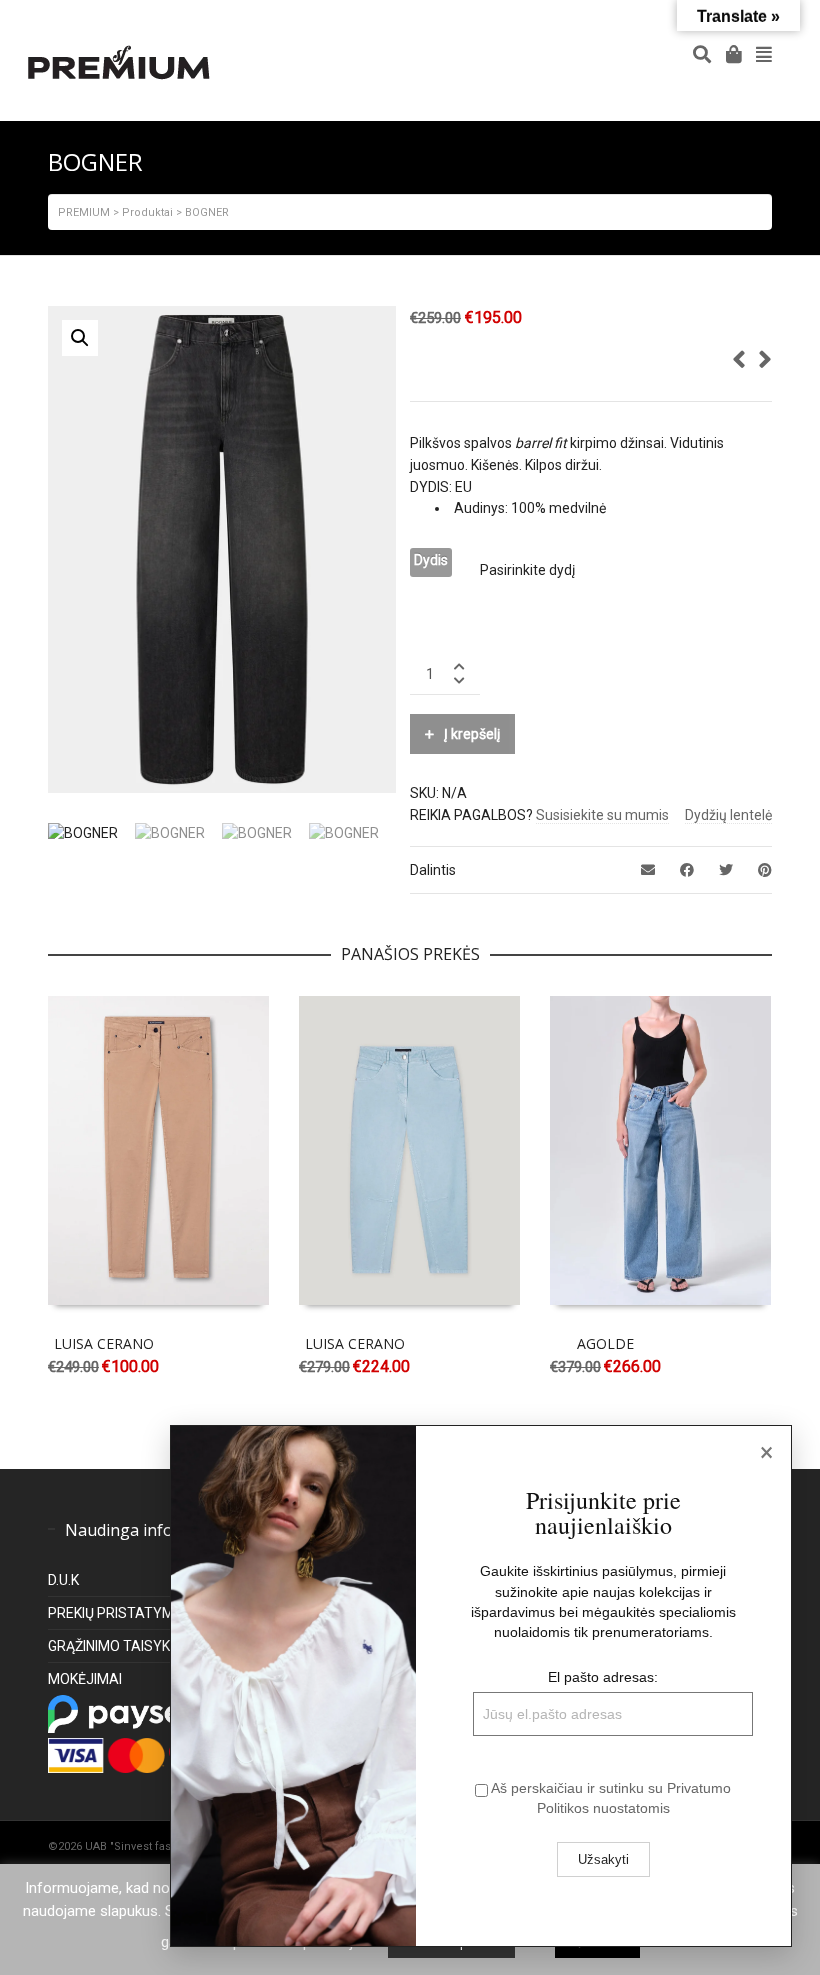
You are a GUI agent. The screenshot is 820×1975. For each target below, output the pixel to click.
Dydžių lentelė (728, 815)
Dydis (431, 560)
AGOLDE (605, 1343)
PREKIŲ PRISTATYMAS (120, 1613)
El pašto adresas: (603, 1677)
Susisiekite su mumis (602, 815)
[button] (80, 338)
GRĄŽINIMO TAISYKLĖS (121, 1646)
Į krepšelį (472, 734)
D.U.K (63, 1580)
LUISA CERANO (104, 1343)
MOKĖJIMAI (85, 1679)
